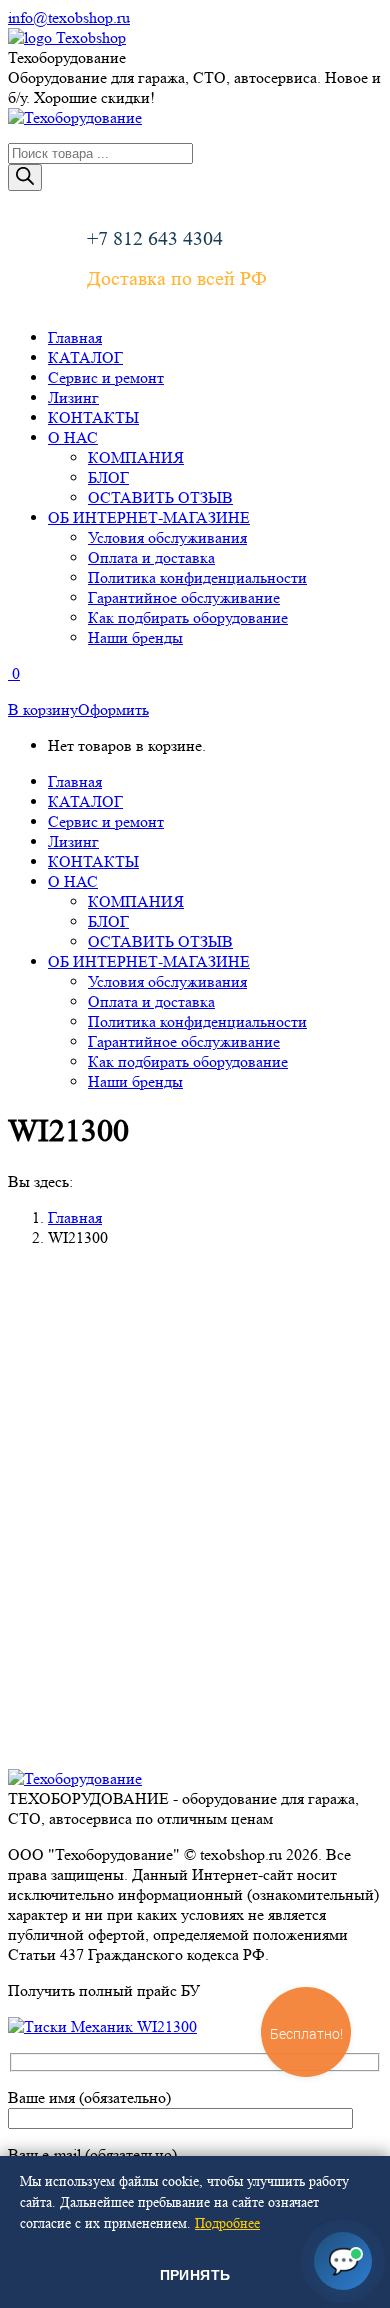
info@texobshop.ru (69, 17)
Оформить (113, 709)
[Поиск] (25, 177)
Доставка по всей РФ (177, 279)
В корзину (43, 709)
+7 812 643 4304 (155, 239)
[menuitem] (75, 337)
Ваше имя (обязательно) (89, 2097)
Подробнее (227, 2223)
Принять (195, 2275)
